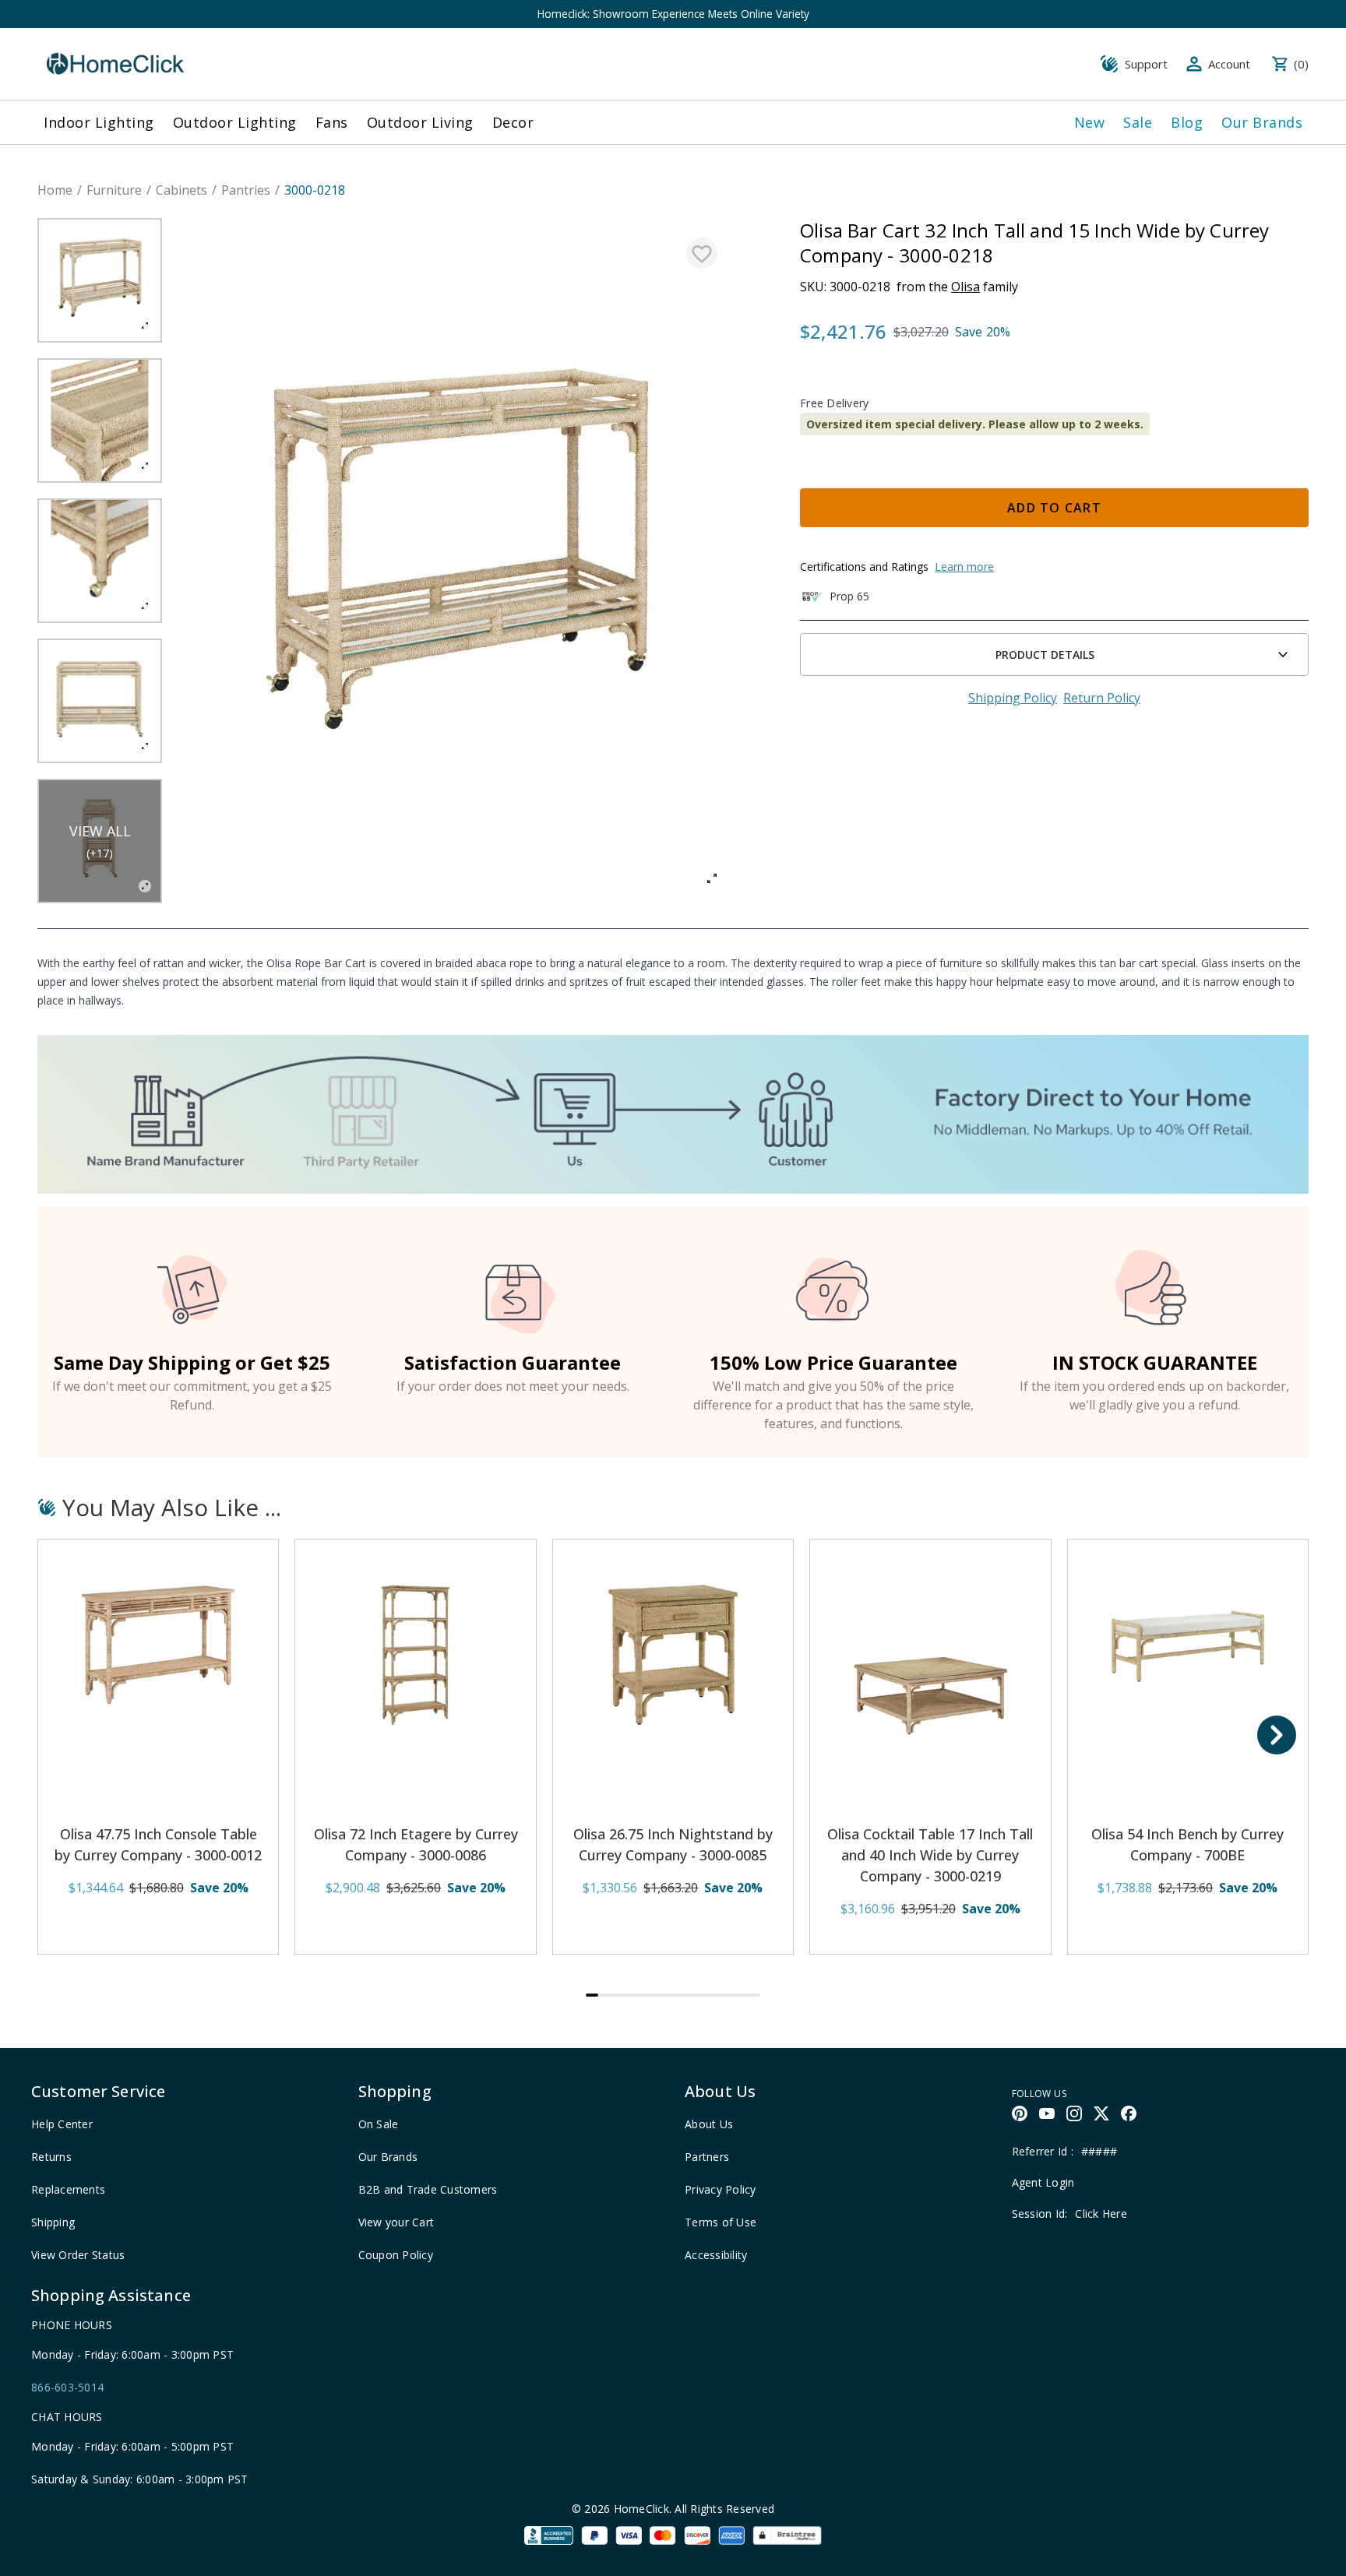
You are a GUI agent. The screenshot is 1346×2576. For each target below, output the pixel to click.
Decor (513, 122)
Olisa (965, 287)
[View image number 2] (100, 421)
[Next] (1277, 1735)
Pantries (246, 190)
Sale (1138, 122)
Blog (1187, 122)
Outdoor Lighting (235, 122)
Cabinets (181, 190)
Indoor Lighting (99, 122)
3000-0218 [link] (315, 190)
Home (55, 190)
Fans (332, 122)
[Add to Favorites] (702, 253)
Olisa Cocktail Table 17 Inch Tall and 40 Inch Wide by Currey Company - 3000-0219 (930, 1855)
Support (1146, 64)
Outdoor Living (420, 122)
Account (1229, 64)
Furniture (114, 190)
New (1090, 122)
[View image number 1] (100, 280)
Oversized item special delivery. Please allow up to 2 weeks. (975, 424)
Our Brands (1262, 122)
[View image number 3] (100, 561)
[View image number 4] (100, 701)
